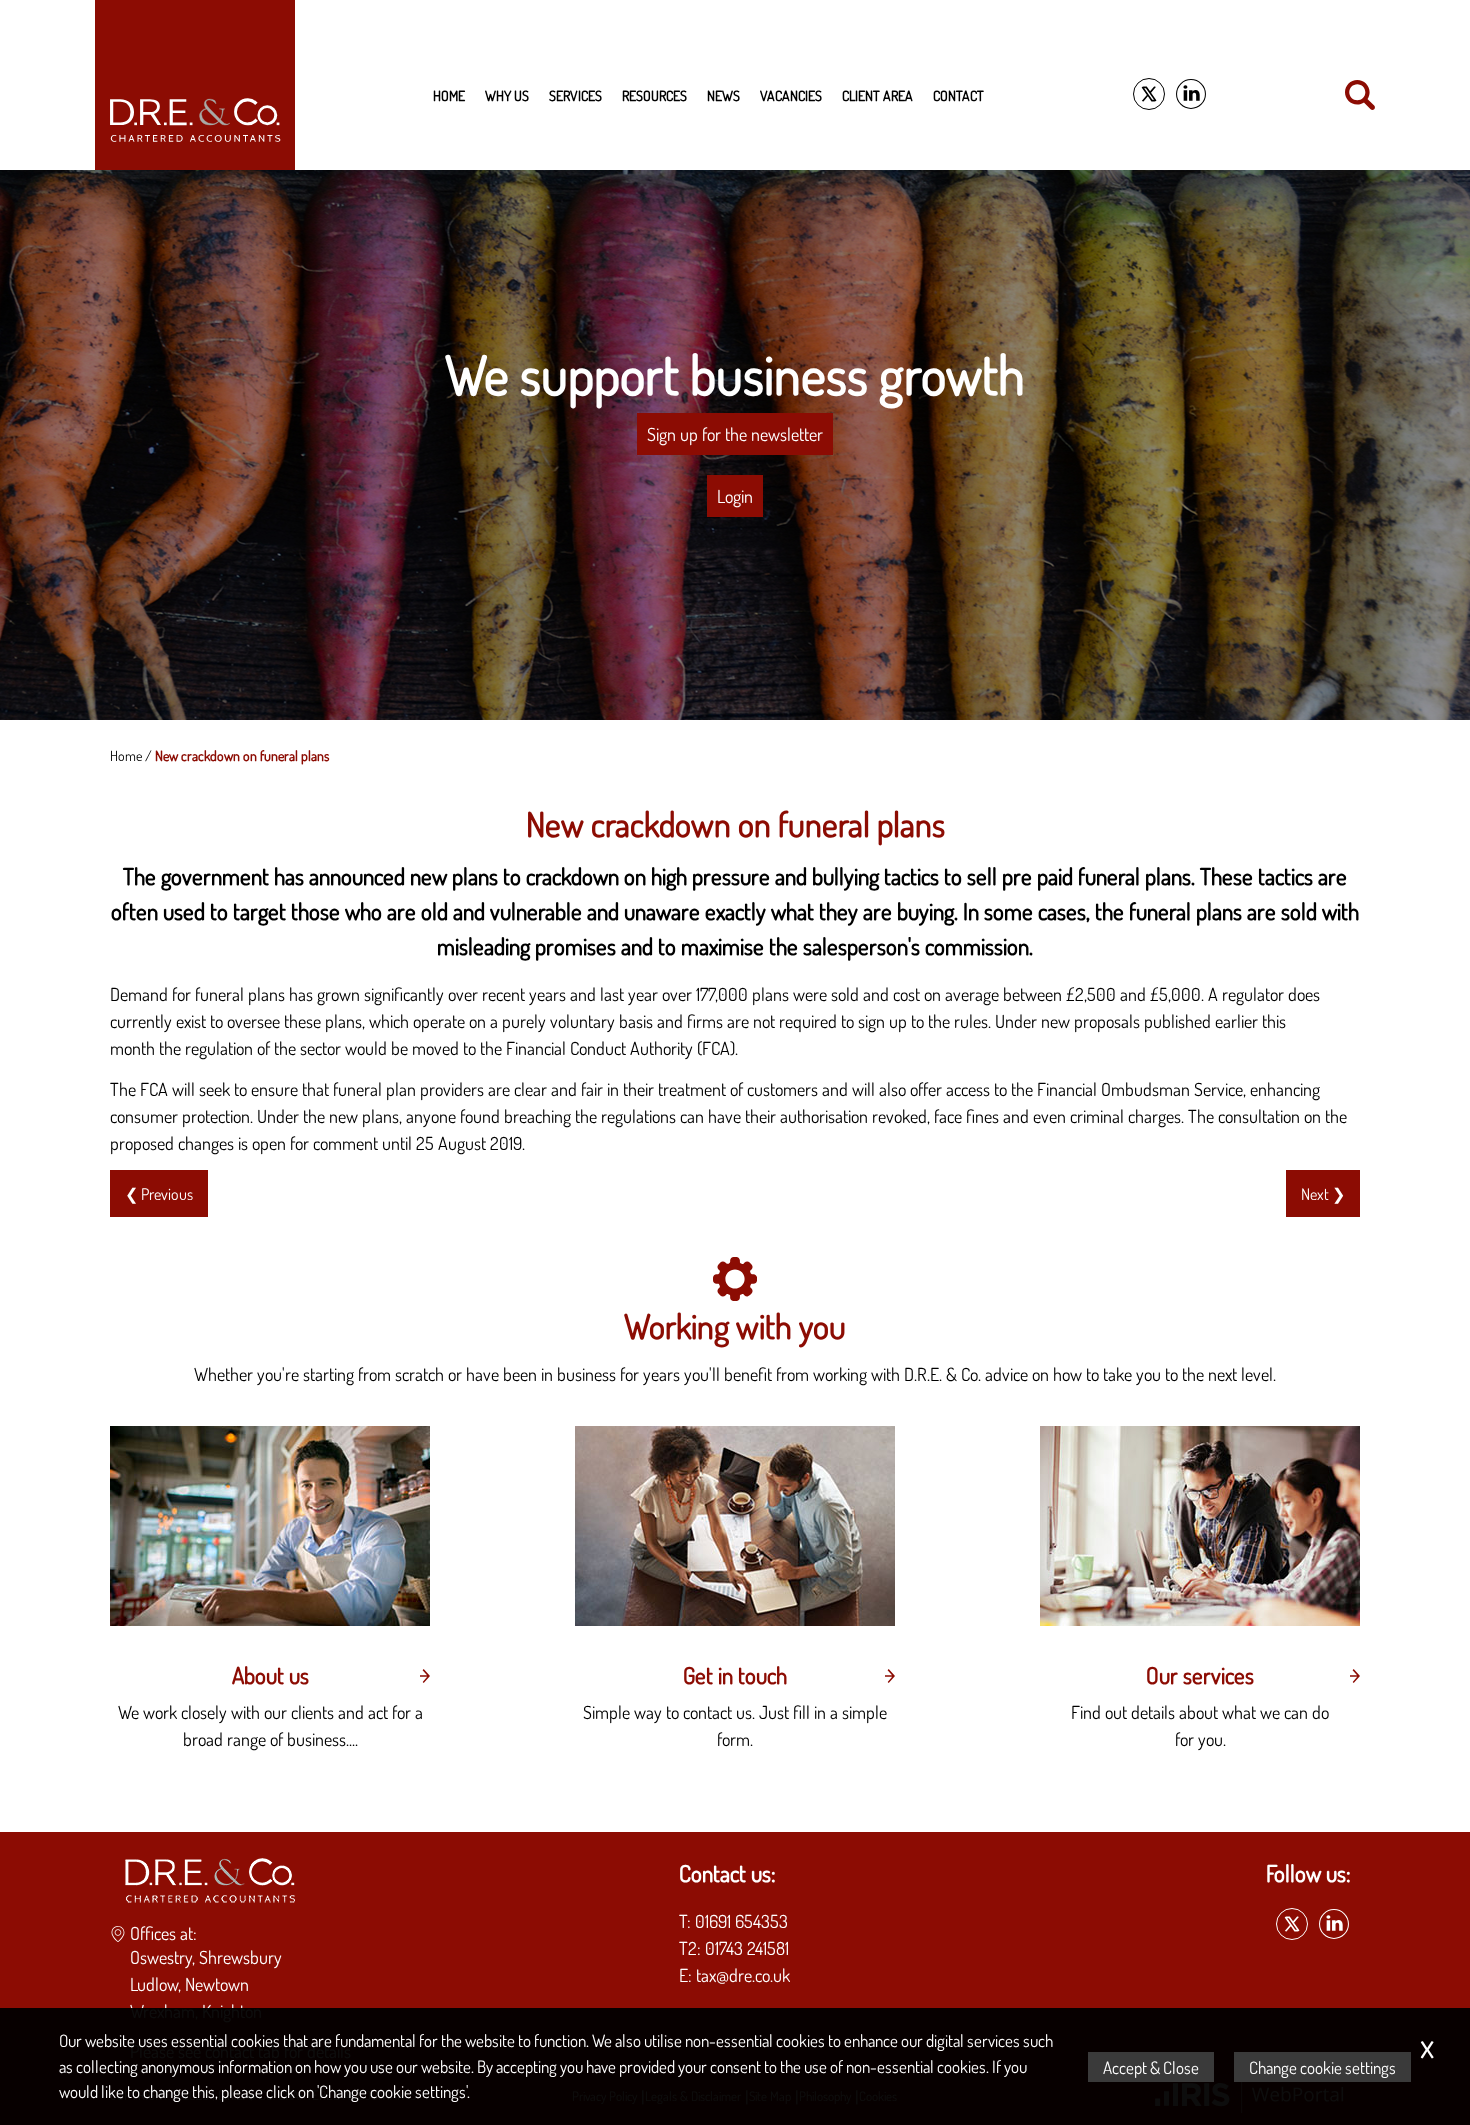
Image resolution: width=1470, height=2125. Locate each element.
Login (735, 496)
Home (449, 95)
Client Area (877, 95)
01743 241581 (747, 1948)
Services (575, 95)
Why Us (507, 95)
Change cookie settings (1322, 2067)
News (723, 95)
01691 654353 (741, 1921)
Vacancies (791, 95)
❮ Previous (159, 1193)
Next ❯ (1323, 1193)
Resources (654, 95)
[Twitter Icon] (1149, 95)
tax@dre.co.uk (743, 1975)
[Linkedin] (1191, 95)
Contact (958, 95)
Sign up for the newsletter (735, 434)
